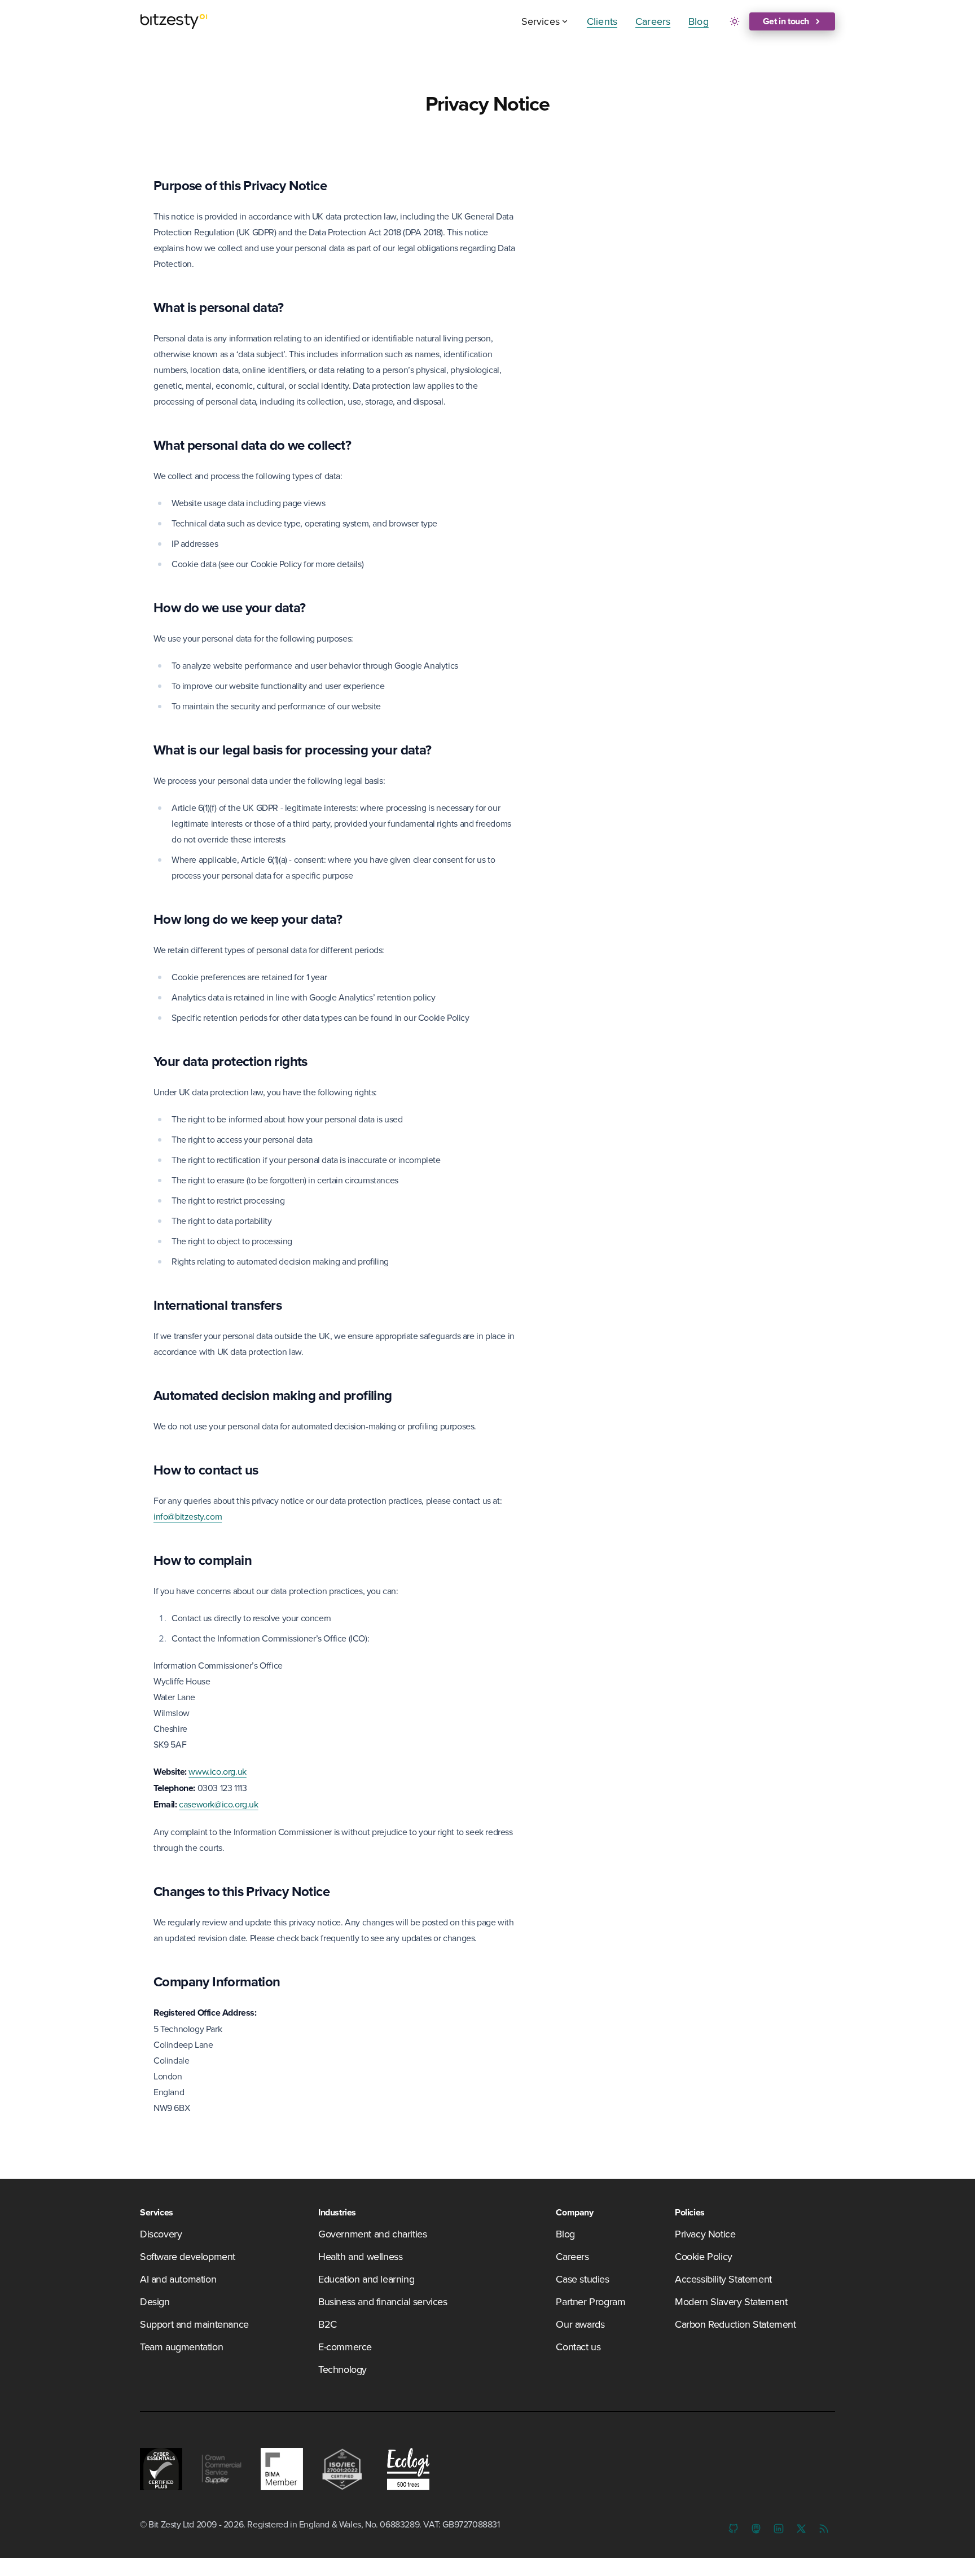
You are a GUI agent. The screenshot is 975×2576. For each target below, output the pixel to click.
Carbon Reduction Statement (735, 2324)
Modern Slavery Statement (731, 2301)
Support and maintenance (194, 2324)
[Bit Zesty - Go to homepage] (174, 21)
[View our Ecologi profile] (405, 2469)
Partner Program (590, 2301)
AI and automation (178, 2279)
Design (155, 2301)
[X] (801, 2529)
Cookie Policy (704, 2256)
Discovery (161, 2234)
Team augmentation (181, 2347)
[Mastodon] (756, 2529)
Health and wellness (360, 2256)
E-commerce (345, 2347)
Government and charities (372, 2234)
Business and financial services (383, 2301)
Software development (188, 2256)
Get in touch (786, 21)
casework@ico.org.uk (218, 1804)
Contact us (578, 2347)
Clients (602, 21)
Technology (342, 2369)
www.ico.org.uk (217, 1771)
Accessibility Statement (723, 2279)
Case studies (582, 2279)
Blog (699, 21)
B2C (328, 2324)
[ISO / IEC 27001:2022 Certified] (342, 2469)
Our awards (580, 2324)
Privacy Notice (705, 2234)
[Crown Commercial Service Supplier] (221, 2469)
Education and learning (366, 2279)
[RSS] (824, 2529)
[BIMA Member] (282, 2469)
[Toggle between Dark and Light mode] (735, 21)
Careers (653, 21)
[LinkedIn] (779, 2529)
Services (541, 21)
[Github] (734, 2529)
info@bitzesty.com (188, 1516)
